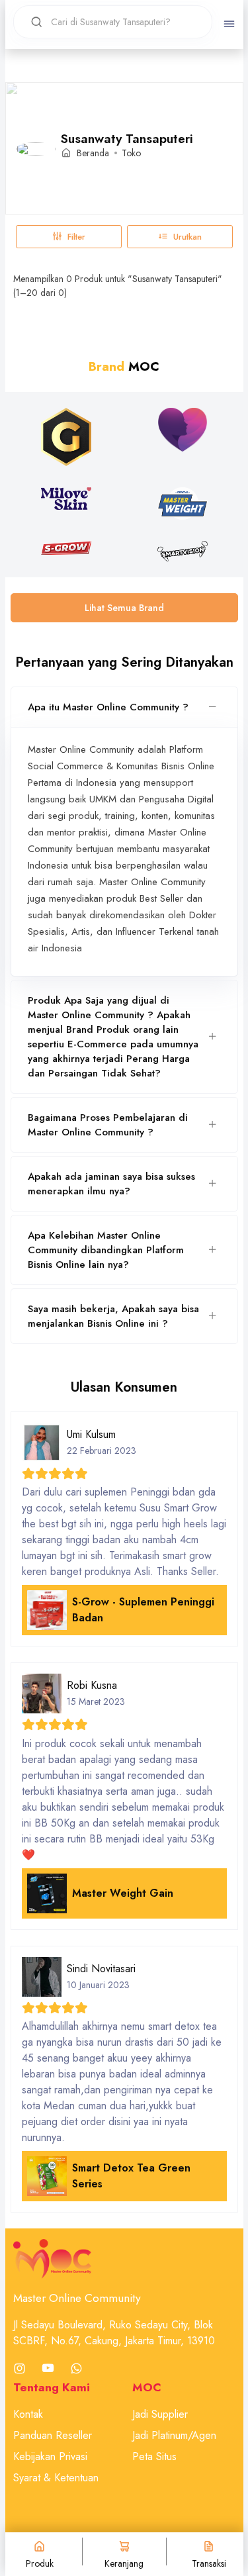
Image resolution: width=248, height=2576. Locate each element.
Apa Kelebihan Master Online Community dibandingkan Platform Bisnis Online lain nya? (106, 1250)
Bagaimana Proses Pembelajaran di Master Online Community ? (108, 1125)
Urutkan (187, 237)
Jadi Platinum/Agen (174, 2435)
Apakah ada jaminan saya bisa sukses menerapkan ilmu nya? (111, 1184)
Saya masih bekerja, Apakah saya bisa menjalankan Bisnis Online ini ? (113, 1316)
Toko (131, 153)
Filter (76, 237)
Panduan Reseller (53, 2435)
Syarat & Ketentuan (56, 2478)
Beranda (93, 153)
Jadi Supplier (160, 2414)
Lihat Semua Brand (124, 608)
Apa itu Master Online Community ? (108, 707)
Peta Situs (154, 2457)
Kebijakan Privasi (50, 2457)
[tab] (124, 707)
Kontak (28, 2414)
